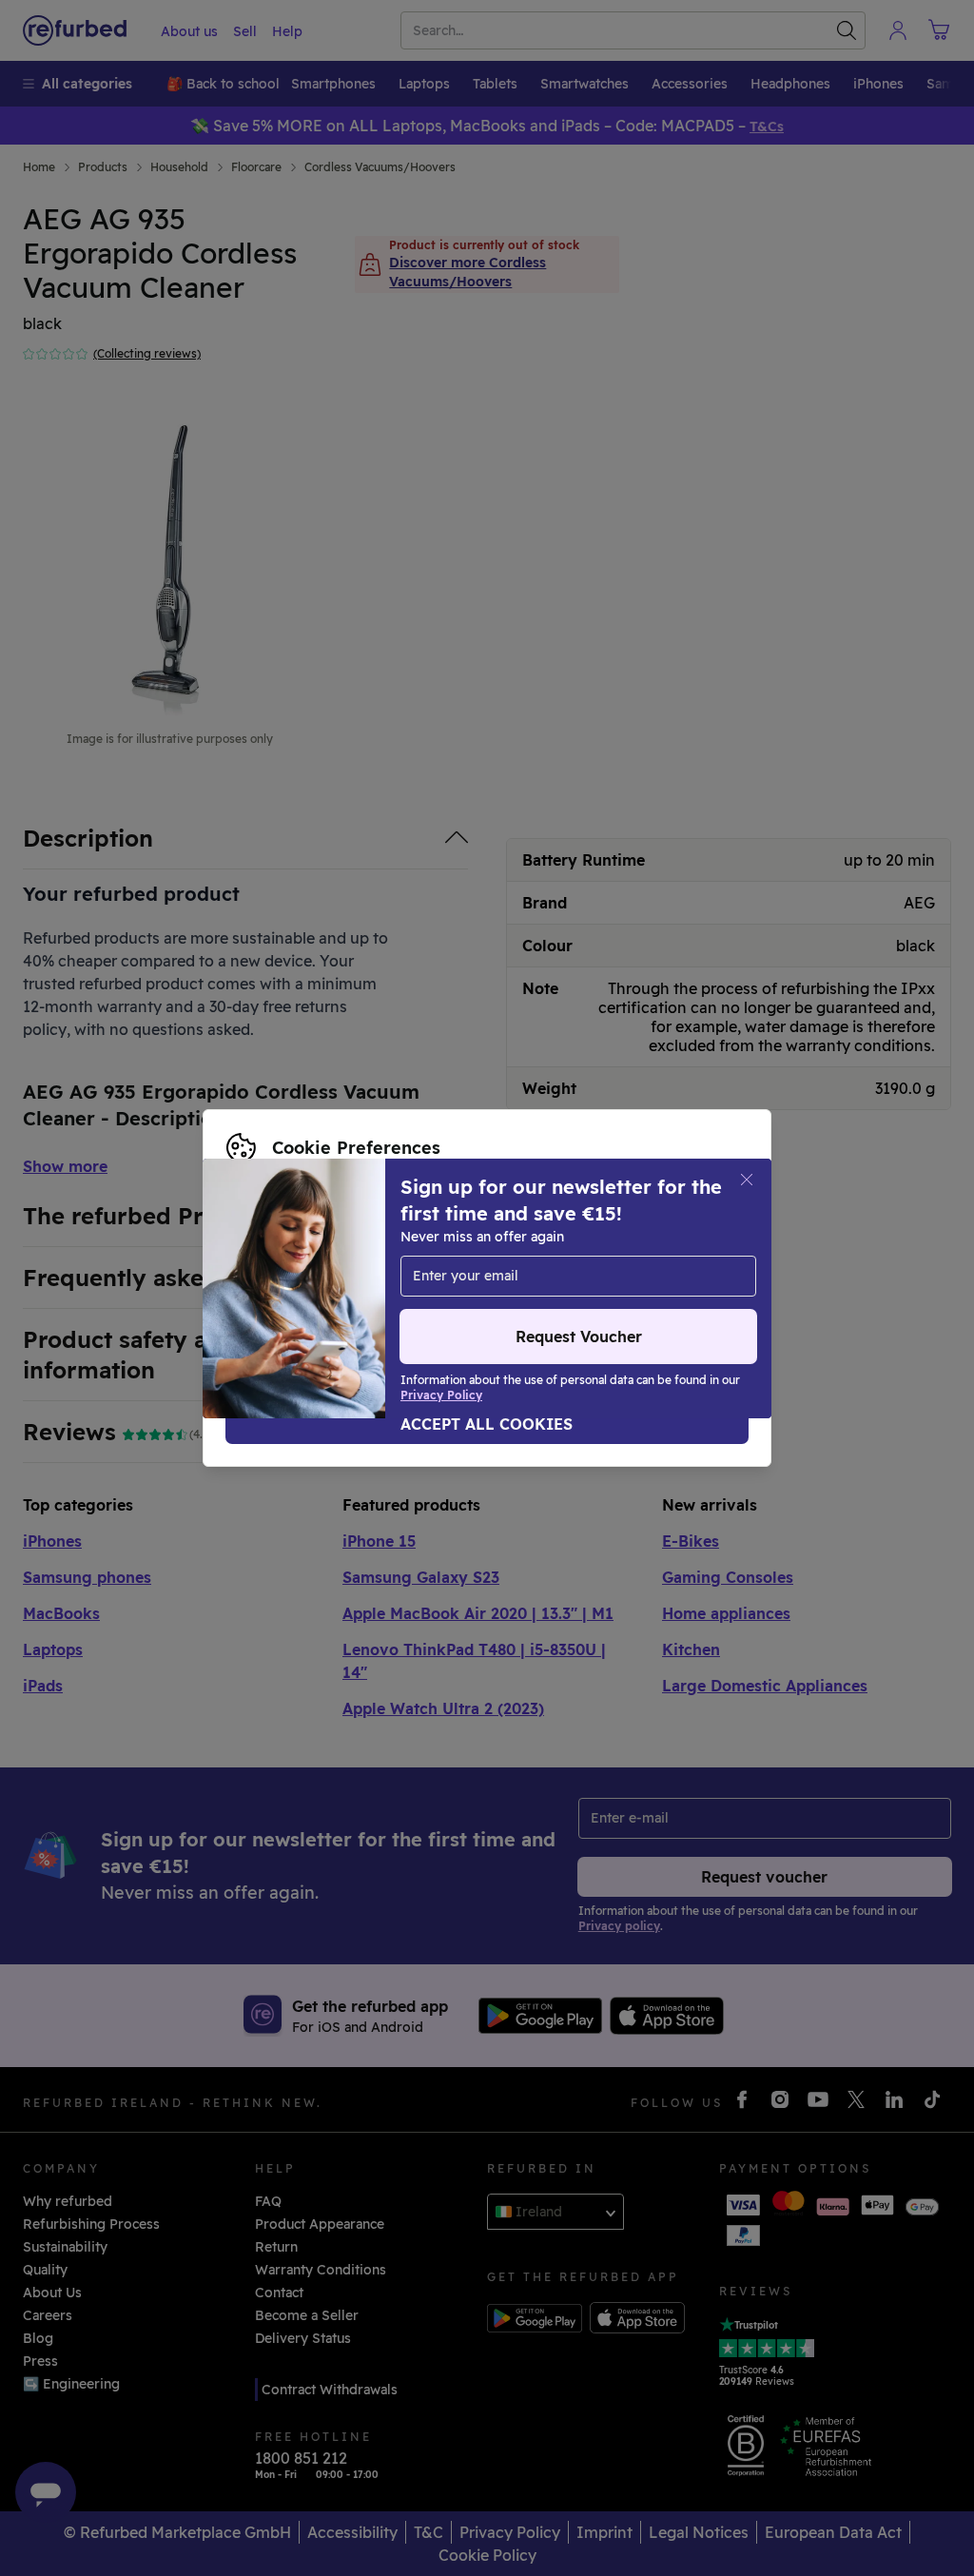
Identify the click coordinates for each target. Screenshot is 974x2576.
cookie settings (468, 1248)
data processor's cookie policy (327, 1288)
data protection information (320, 1268)
